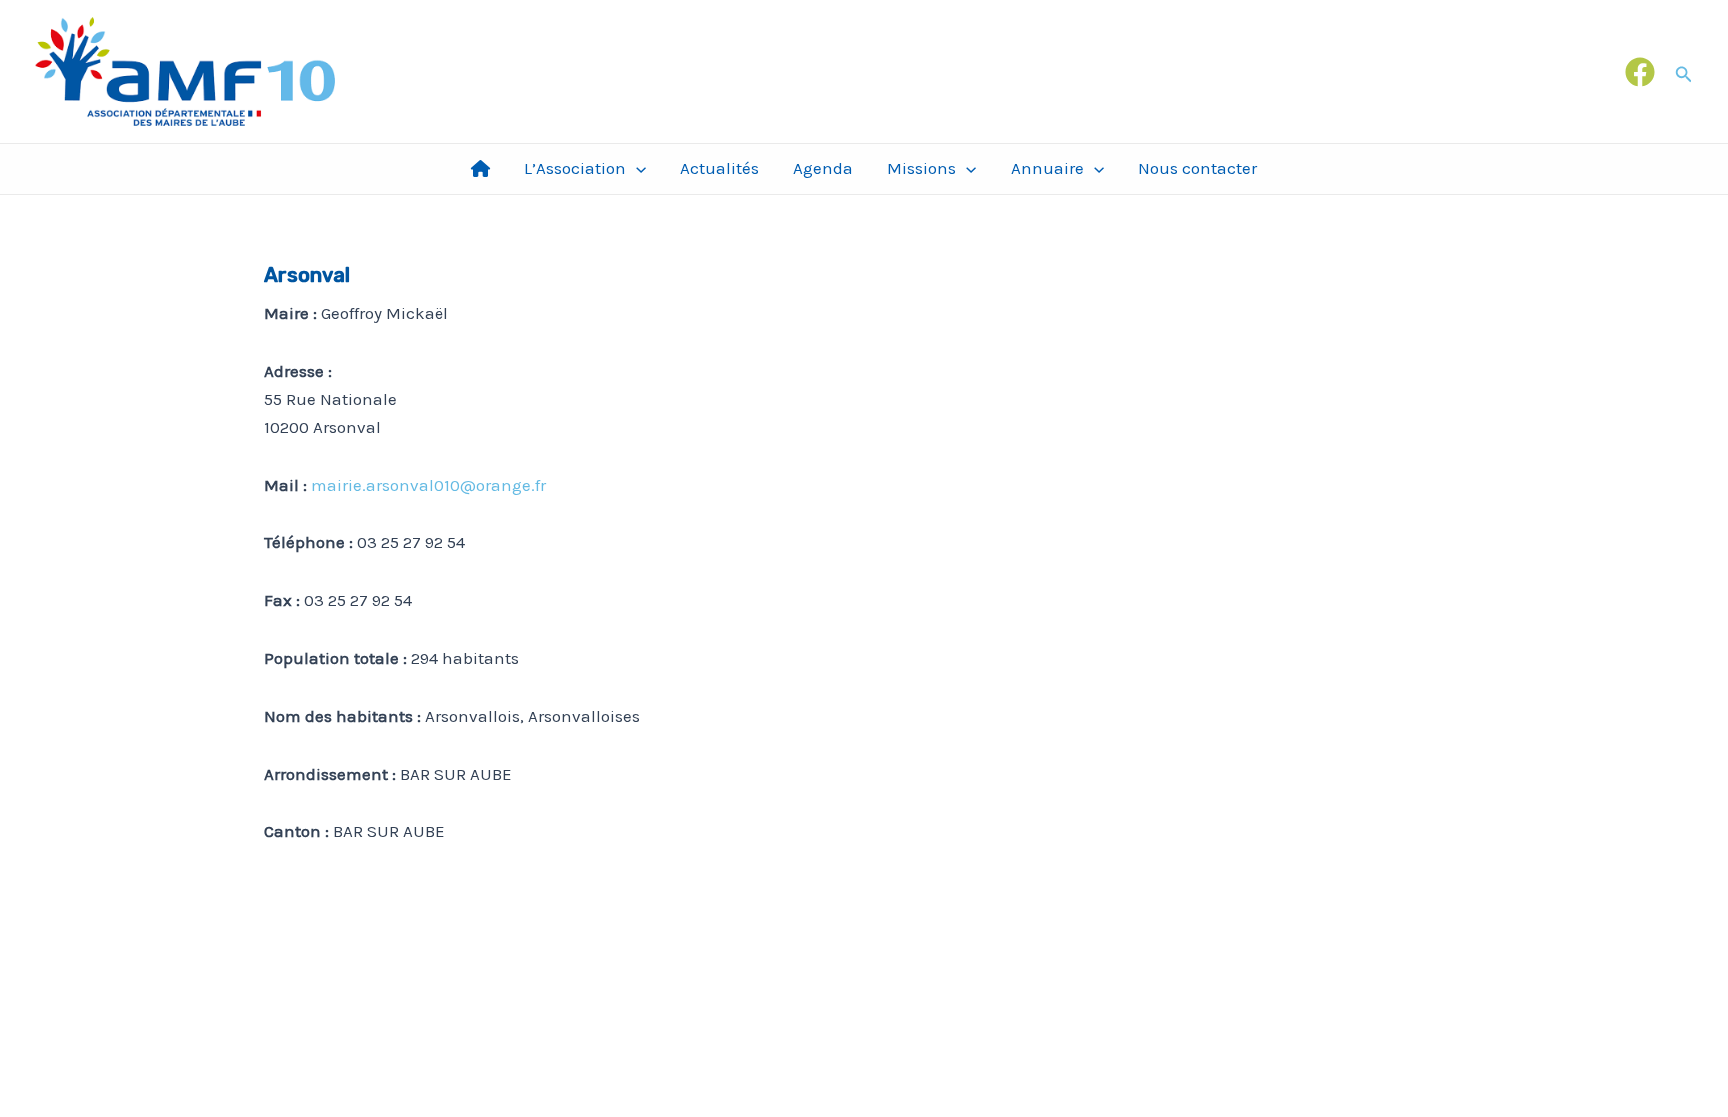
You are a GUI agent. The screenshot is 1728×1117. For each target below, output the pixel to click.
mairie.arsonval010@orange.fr (428, 485)
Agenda (823, 168)
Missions (921, 168)
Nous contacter (1197, 168)
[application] (636, 168)
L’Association (575, 168)
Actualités (719, 168)
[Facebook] (1640, 72)
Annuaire (1047, 168)
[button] (1684, 71)
